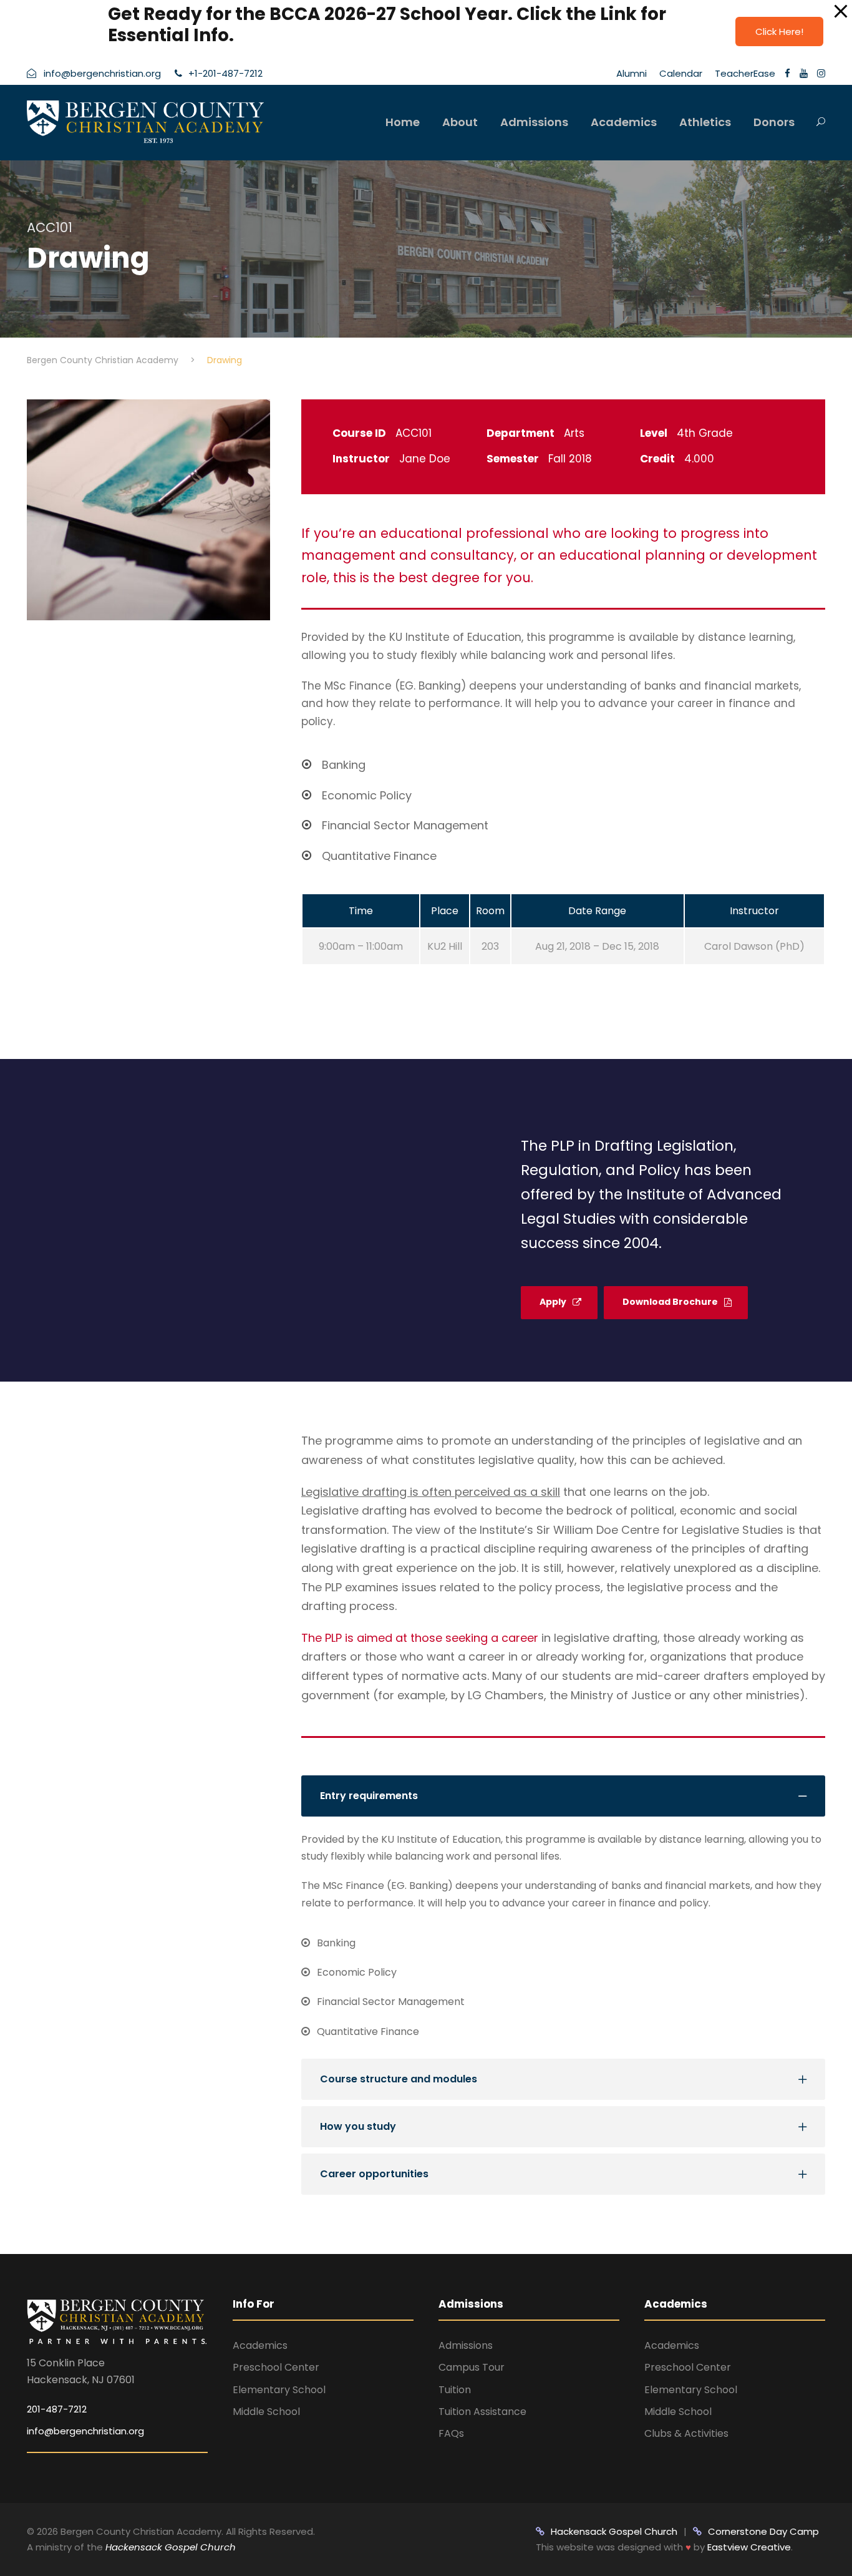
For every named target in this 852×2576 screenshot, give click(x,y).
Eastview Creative (749, 2547)
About (460, 122)
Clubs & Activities (686, 2433)
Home (403, 122)
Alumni (632, 73)
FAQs (451, 2433)
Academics (624, 122)
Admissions (534, 122)
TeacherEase (745, 73)
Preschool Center (276, 2367)
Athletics (705, 122)
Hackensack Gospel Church (169, 2547)
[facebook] (787, 73)
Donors (774, 122)
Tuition (455, 2390)
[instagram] (821, 73)
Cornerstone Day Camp (763, 2531)
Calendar (681, 73)
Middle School (266, 2412)
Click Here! (779, 32)
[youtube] (804, 73)
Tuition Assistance (482, 2412)
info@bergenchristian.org (85, 2431)
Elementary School (279, 2390)
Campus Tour (472, 2367)
